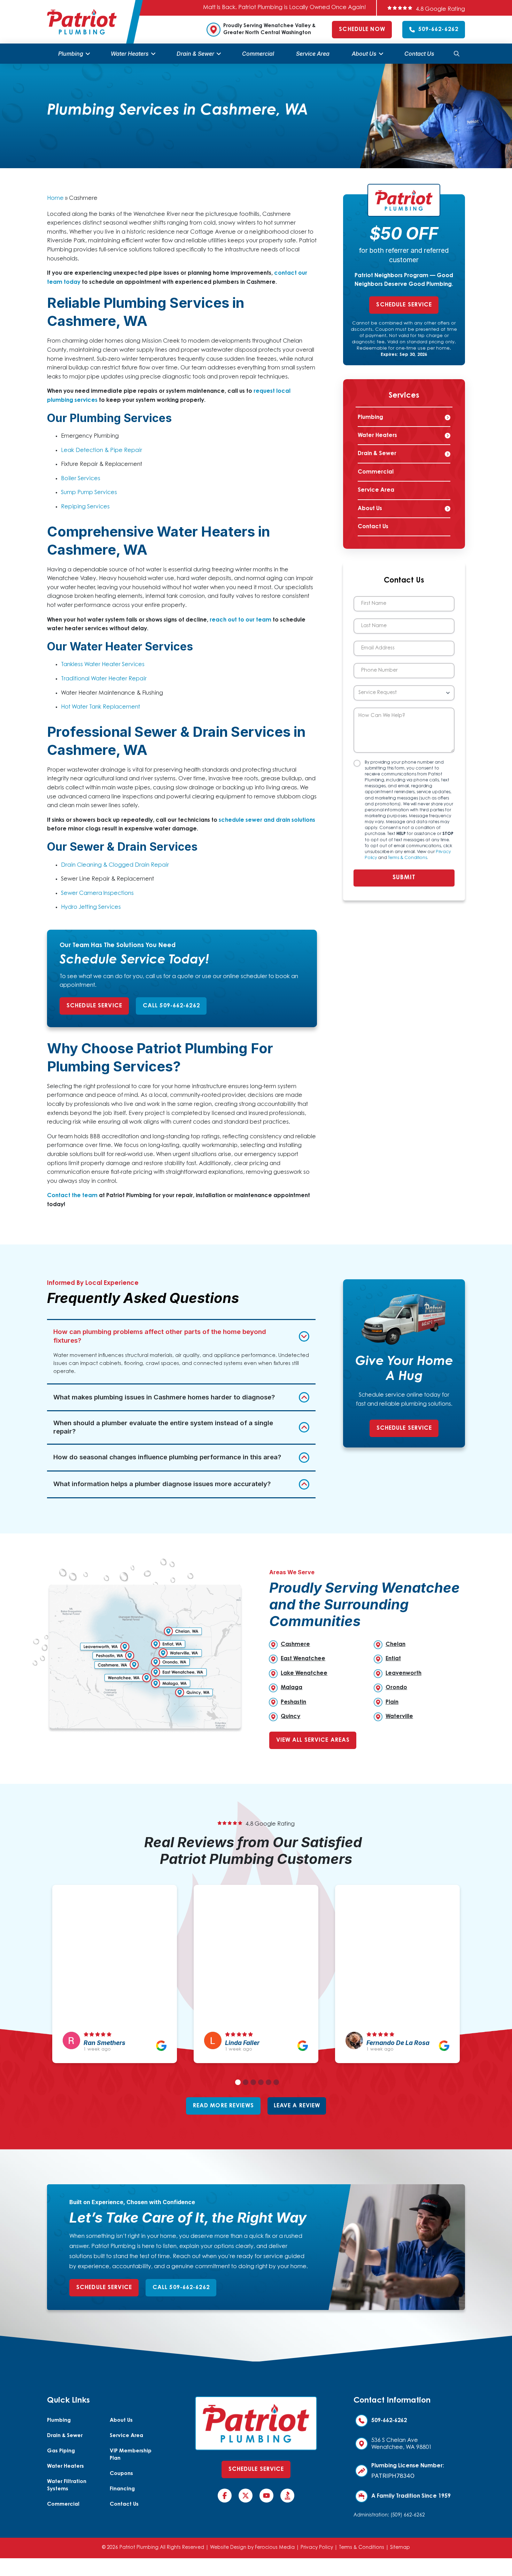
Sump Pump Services (89, 493)
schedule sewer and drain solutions (267, 820)
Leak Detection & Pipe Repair (102, 451)
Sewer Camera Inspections (97, 893)
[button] (457, 54)
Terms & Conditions (408, 858)
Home (55, 198)
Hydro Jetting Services (91, 907)
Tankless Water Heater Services (103, 665)
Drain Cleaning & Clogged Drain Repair (115, 865)
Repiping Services (85, 507)
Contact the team (72, 1196)
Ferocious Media (275, 2548)
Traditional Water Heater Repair (104, 679)
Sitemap (400, 2548)
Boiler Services (81, 479)
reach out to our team (241, 620)
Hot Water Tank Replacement (100, 707)
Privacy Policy (317, 2548)
